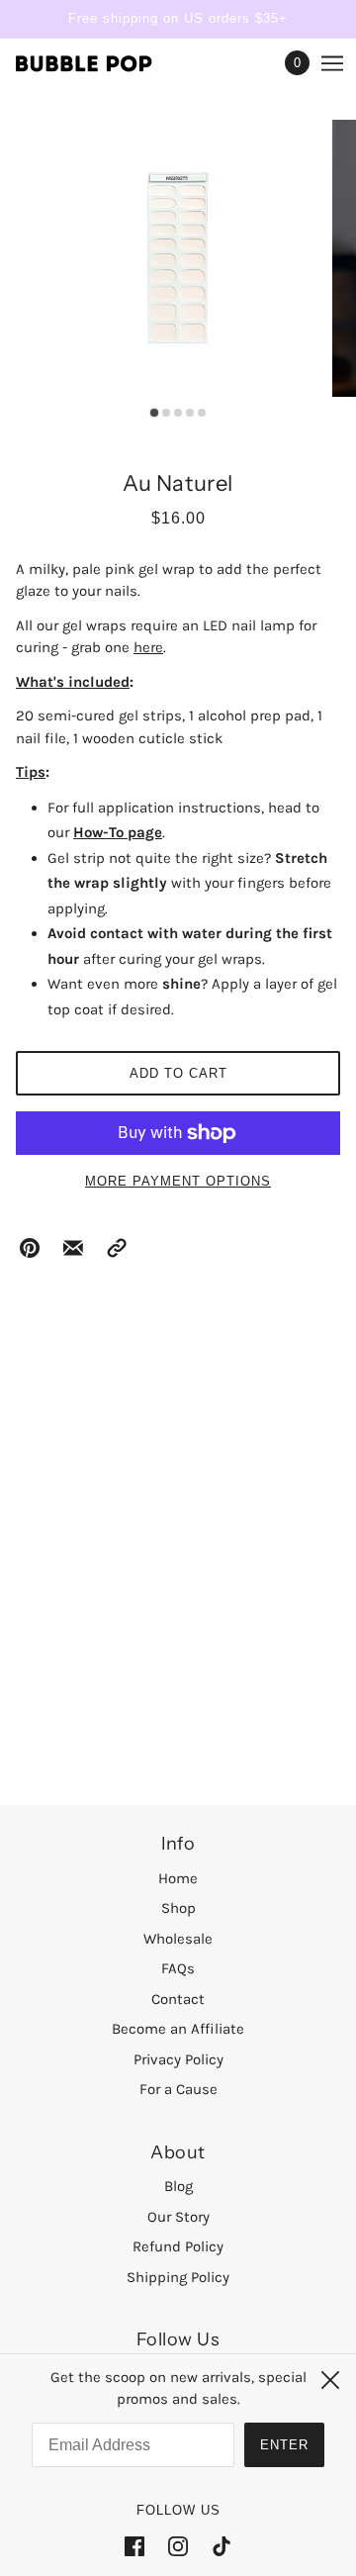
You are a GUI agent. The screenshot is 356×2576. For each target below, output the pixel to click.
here (148, 647)
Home (178, 1878)
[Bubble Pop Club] (101, 62)
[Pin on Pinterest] (30, 1247)
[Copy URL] (117, 1247)
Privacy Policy (178, 2059)
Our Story (178, 2217)
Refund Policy (178, 2246)
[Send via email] (73, 1247)
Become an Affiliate (178, 2029)
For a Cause (178, 2089)
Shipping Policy (178, 2277)
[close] (330, 2380)
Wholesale (178, 1939)
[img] (134, 2546)
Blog (178, 2186)
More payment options (178, 1181)
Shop (178, 1908)
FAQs (178, 1968)
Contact (178, 1999)
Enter (284, 2445)
